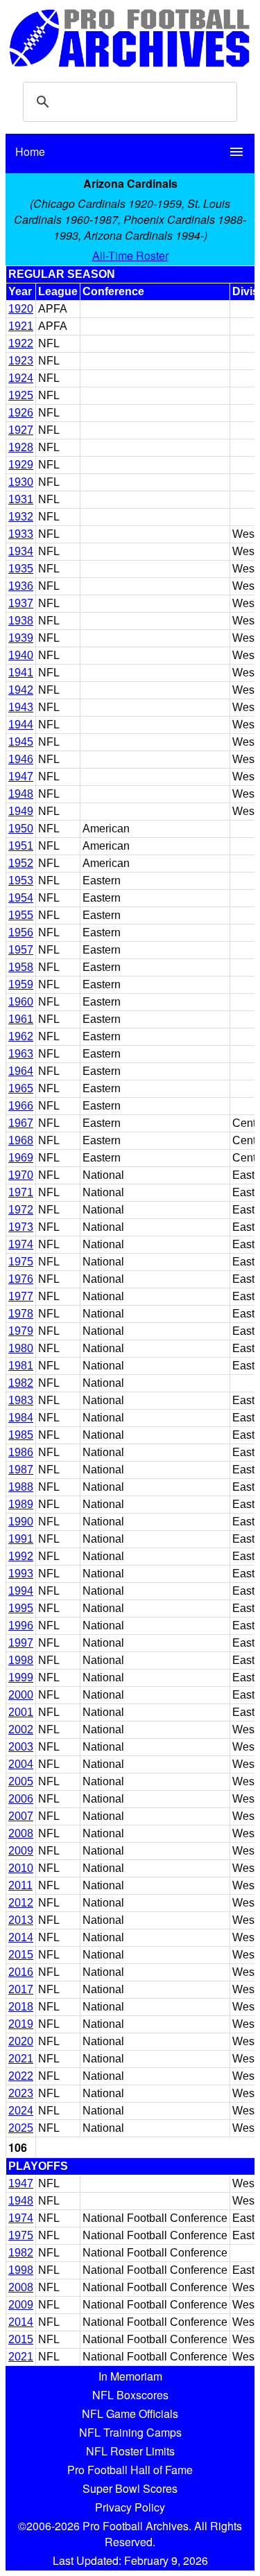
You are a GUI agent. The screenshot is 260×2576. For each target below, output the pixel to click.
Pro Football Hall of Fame (130, 2470)
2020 (21, 2041)
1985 (21, 1435)
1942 (21, 690)
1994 (21, 1591)
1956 (21, 932)
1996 (21, 1626)
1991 (21, 1539)
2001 (21, 1712)
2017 (21, 1989)
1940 (21, 655)
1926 (21, 413)
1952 (21, 863)
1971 (21, 1192)
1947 (21, 777)
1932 (21, 517)
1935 (21, 569)
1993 (21, 1574)
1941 (21, 673)
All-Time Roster (130, 255)
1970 (21, 1175)
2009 (21, 1851)
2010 (21, 1868)
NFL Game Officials (130, 2413)
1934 (21, 551)
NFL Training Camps (130, 2432)
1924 (21, 378)
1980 (21, 1348)
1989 (21, 1504)
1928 (21, 447)
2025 (21, 2128)
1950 (21, 829)
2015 (21, 1955)
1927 (21, 430)
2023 (21, 2093)
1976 (21, 1279)
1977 (21, 1296)
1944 (21, 725)
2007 (21, 1816)
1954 (21, 898)
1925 (21, 395)
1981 (21, 1366)
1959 (21, 984)
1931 (21, 499)
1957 (21, 950)
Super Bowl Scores (130, 2488)
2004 (21, 1764)
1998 (21, 1660)
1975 (21, 1262)
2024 (21, 2111)
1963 (21, 1054)
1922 (21, 343)
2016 (21, 1972)
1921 (21, 326)
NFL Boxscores (130, 2395)
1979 (21, 1331)
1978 (21, 1314)
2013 (21, 1920)
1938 (21, 621)
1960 (21, 1002)
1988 (21, 1487)
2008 (21, 1833)
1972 (21, 1210)
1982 (21, 1383)
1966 (21, 1106)
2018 (21, 2007)
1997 (21, 1643)
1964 (21, 1071)
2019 (21, 2024)
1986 (21, 1452)
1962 (21, 1036)
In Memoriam (130, 2376)
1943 (21, 707)
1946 (21, 759)
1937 (21, 603)
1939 (21, 638)
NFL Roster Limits (130, 2451)
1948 (21, 794)
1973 (21, 1227)
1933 (21, 534)
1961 (21, 1019)
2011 (20, 1885)
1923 (21, 361)
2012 (21, 1903)
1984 (21, 1418)
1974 (21, 1244)
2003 (21, 1747)
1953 (21, 880)
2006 (21, 1799)
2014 (21, 1937)
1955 (21, 915)
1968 (21, 1140)
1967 (21, 1123)
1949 (21, 811)
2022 (21, 2076)
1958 (21, 967)
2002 (21, 1729)
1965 (21, 1088)
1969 (21, 1158)
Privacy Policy (130, 2507)
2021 (21, 2059)
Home (30, 151)
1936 (21, 586)
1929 (21, 465)
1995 (21, 1608)
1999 (21, 1677)
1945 (21, 742)
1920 (21, 309)
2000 (21, 1695)
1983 (21, 1400)
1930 (21, 482)
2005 (21, 1781)
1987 (21, 1470)
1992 (21, 1556)
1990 (21, 1522)
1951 (21, 846)
